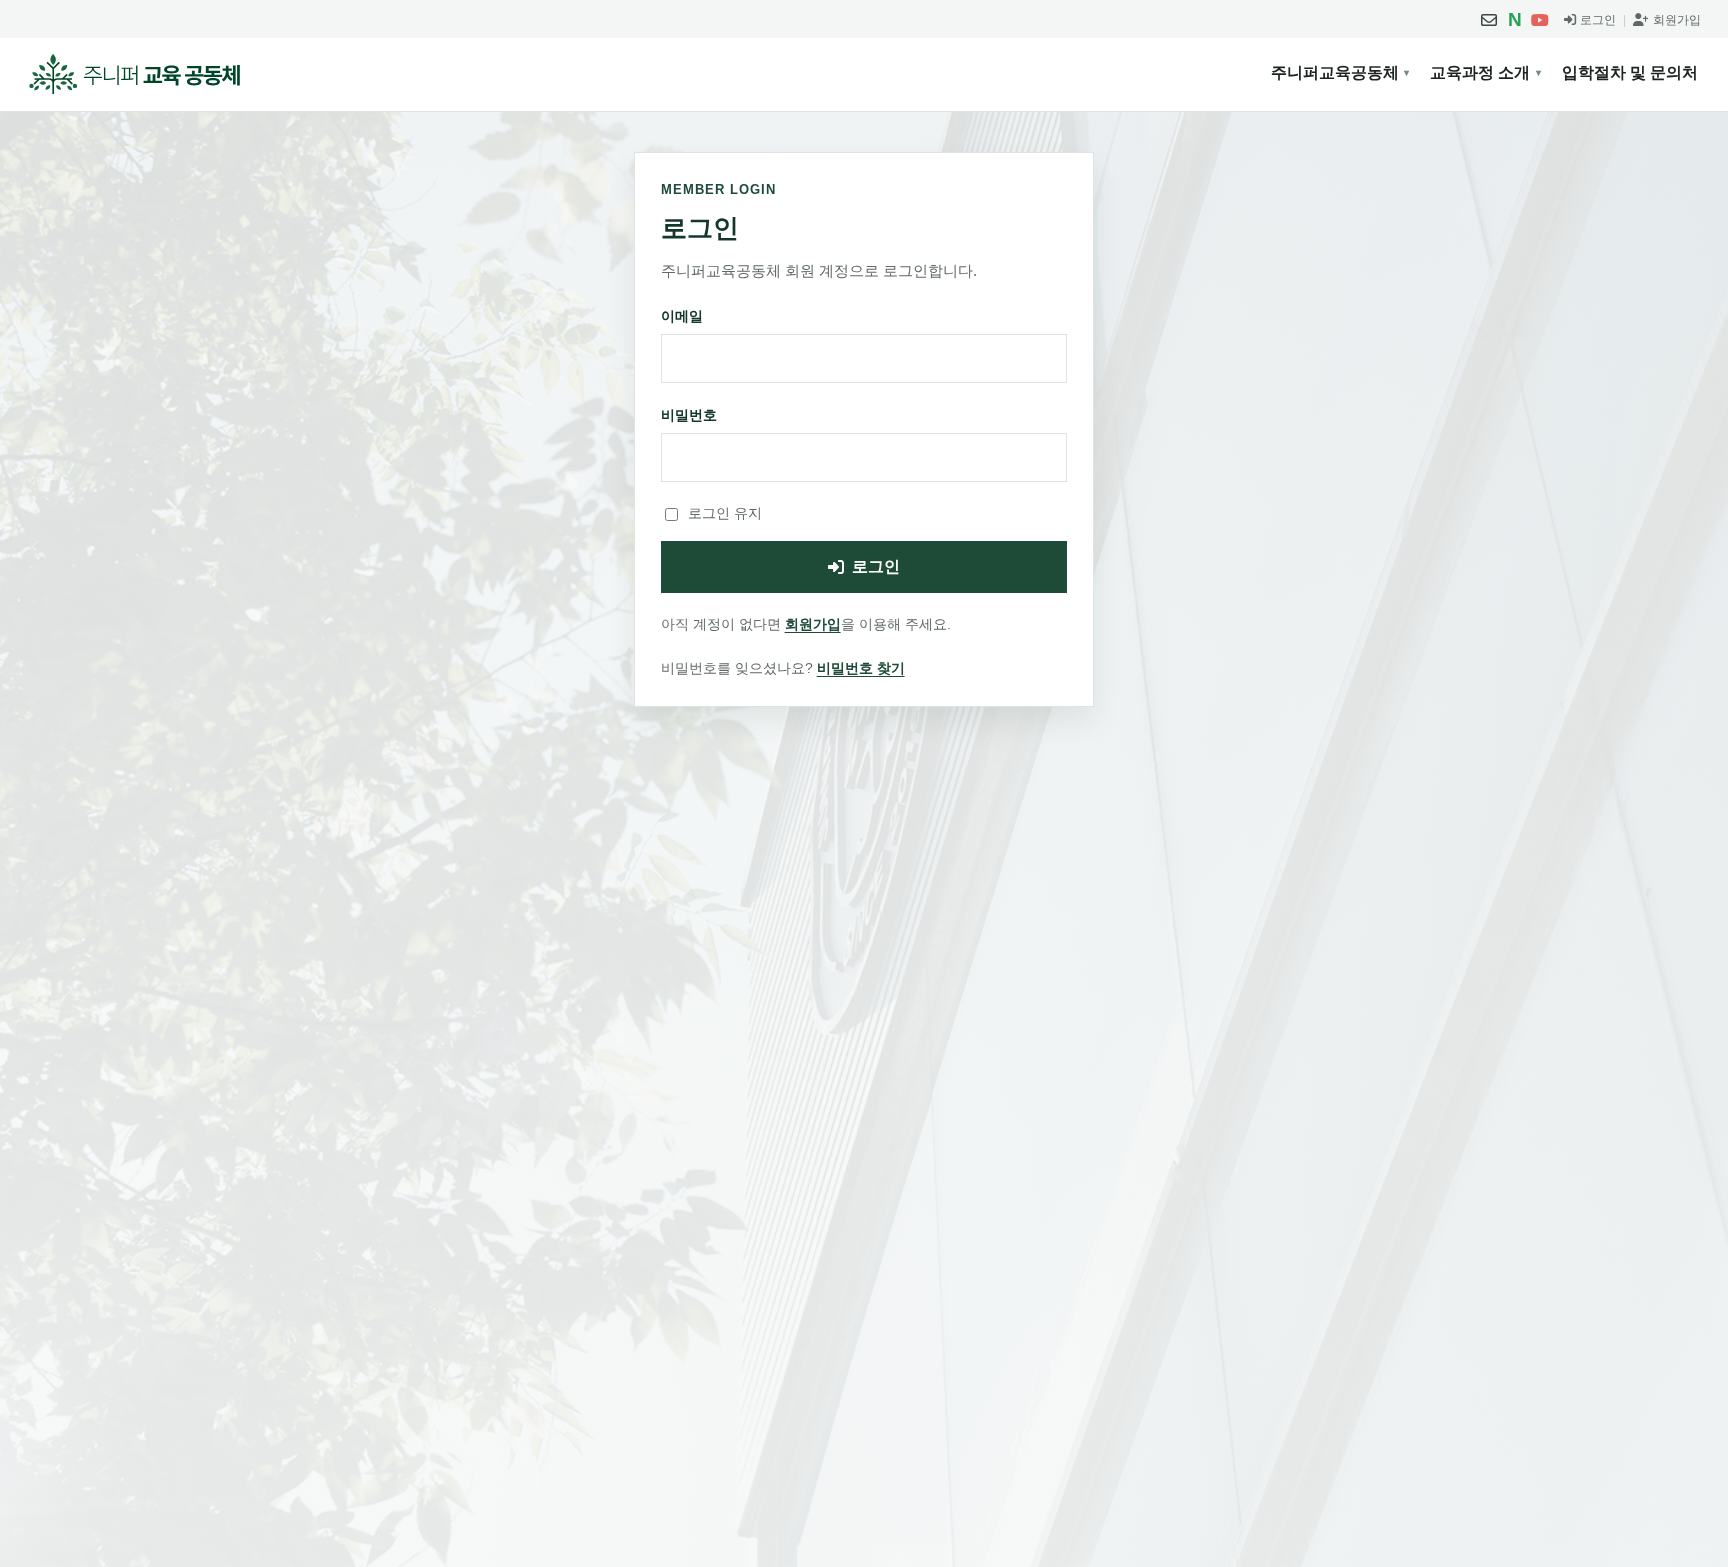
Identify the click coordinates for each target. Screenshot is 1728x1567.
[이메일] (1489, 20)
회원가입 (813, 624)
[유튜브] (1540, 20)
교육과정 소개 (1480, 72)
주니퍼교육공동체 (1335, 72)
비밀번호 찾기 (861, 668)
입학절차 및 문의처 (1630, 72)
